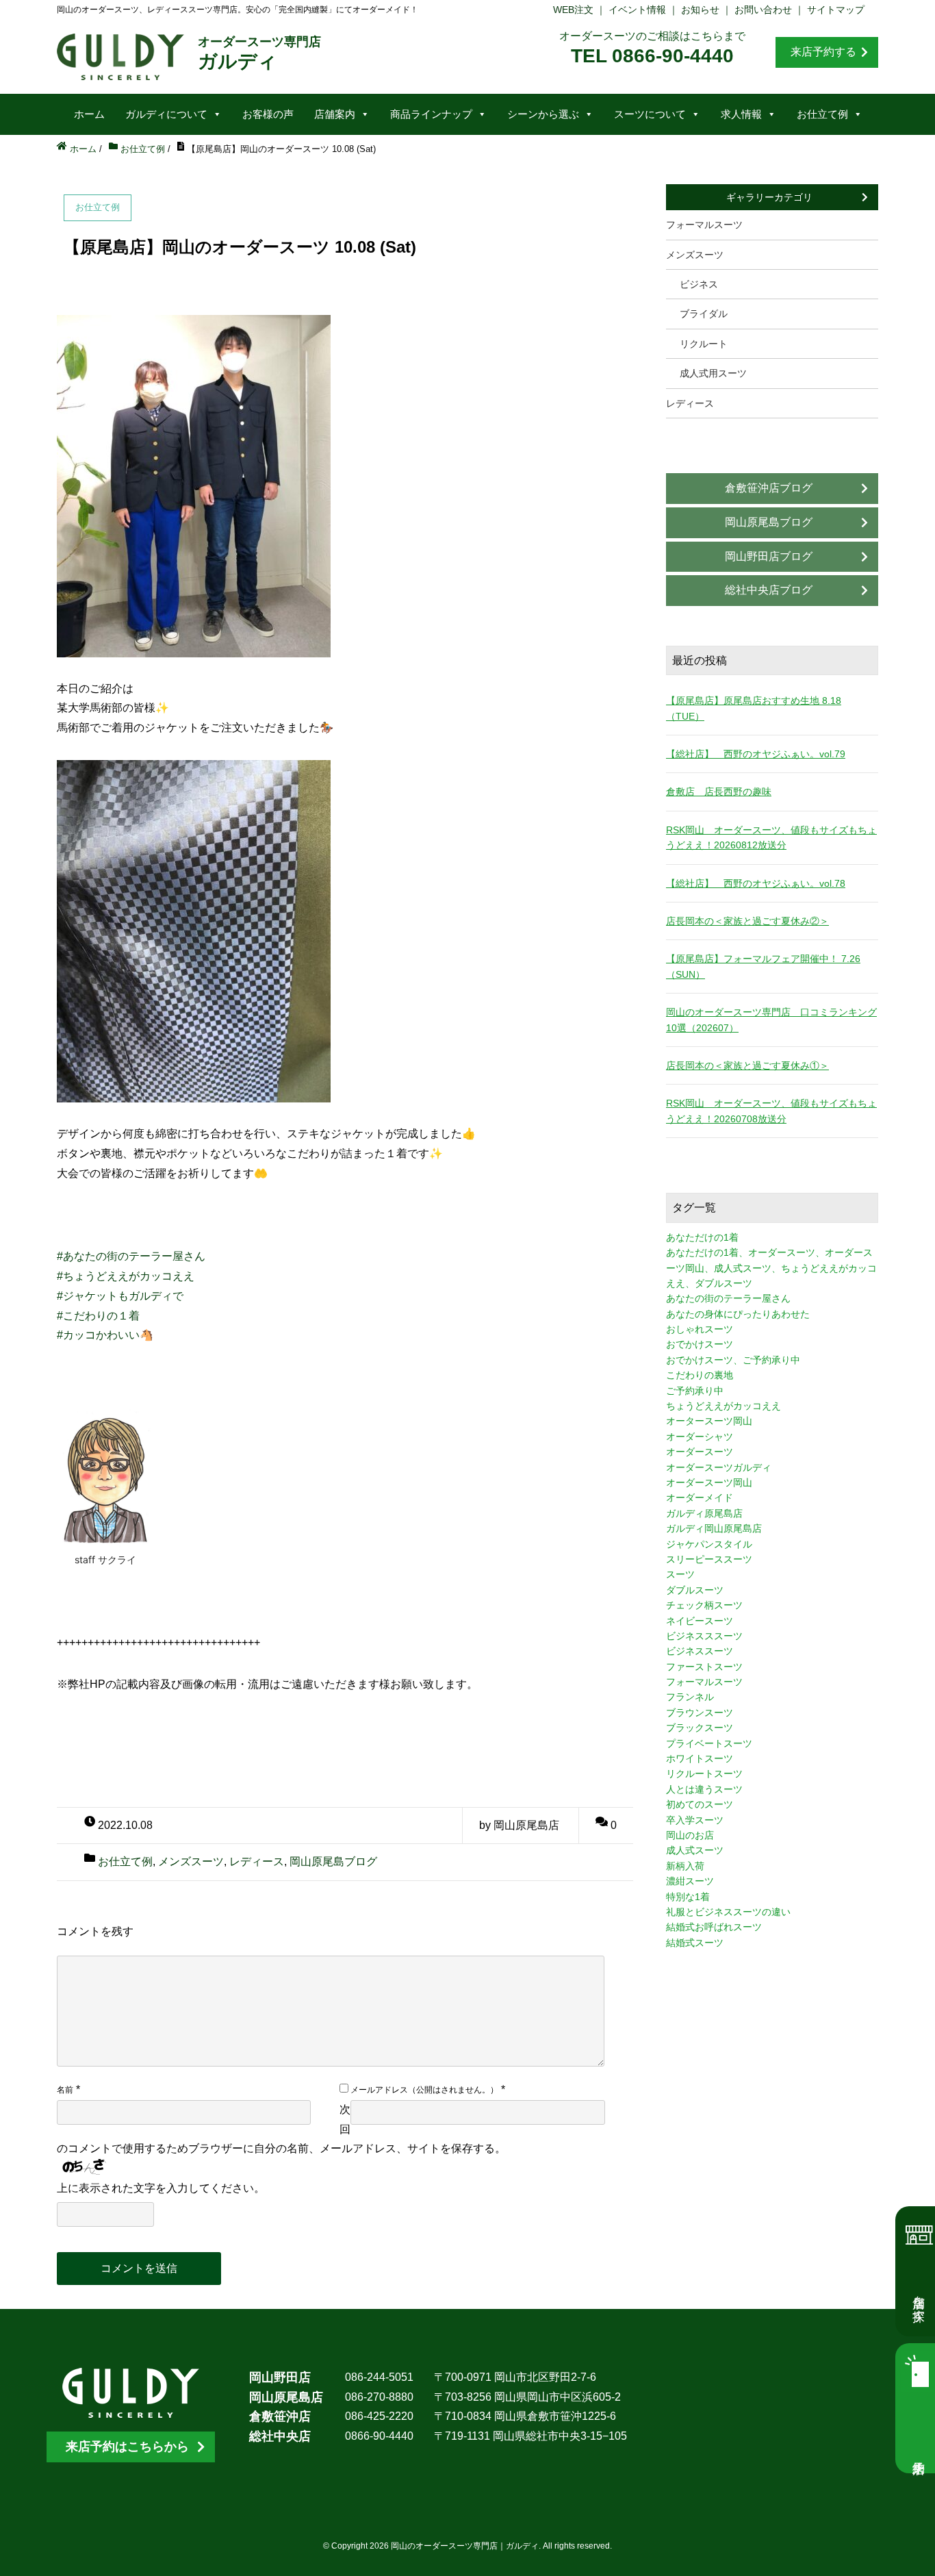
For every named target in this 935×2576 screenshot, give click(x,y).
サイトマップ (836, 10)
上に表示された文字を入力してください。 (161, 2188)
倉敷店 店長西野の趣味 (719, 792)
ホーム (89, 114)
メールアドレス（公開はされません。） (424, 2090)
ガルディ (259, 53)
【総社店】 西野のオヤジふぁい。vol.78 (756, 883)
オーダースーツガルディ (719, 1467)
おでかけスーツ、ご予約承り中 (733, 1360)
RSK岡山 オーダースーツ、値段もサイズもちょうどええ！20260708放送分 (771, 1111)
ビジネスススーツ (704, 1636)
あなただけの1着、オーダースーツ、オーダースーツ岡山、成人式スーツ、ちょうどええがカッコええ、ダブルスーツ (771, 1268)
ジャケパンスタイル (709, 1544)
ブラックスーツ (700, 1728)
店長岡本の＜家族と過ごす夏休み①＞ (747, 1065)
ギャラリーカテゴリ (769, 197)
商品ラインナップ (431, 114)
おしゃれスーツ (700, 1329)
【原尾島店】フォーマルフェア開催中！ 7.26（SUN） (763, 966)
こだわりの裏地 (700, 1375)
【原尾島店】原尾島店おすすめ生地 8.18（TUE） (754, 708)
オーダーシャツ (700, 1437)
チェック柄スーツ (704, 1605)
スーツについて (650, 114)
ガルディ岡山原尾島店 (714, 1528)
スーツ (680, 1574)
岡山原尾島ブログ (333, 1861)
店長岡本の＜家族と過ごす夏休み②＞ (747, 921)
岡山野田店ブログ (769, 556)
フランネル (690, 1697)
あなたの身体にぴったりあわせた (738, 1314)
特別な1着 (688, 1897)
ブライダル (704, 314)
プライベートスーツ (709, 1743)
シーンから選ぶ (543, 114)
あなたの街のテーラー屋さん (728, 1298)
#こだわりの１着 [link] (98, 1316)
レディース (257, 1861)
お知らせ (700, 10)
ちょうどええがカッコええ (723, 1406)
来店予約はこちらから (127, 2447)
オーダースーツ (700, 1452)
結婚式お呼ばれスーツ (714, 1927)
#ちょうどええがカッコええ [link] (126, 1276)
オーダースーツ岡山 (709, 1482)
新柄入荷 (685, 1866)
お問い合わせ (763, 10)
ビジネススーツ (700, 1651)
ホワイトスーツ (700, 1758)
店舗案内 (335, 114)
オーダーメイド (700, 1498)
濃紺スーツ (690, 1881)
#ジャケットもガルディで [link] (120, 1296)
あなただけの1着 (702, 1237)
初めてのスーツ (700, 1804)
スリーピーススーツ (709, 1559)
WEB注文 (573, 10)
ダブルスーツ (695, 1590)
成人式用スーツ (713, 373)
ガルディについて (166, 114)
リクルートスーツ (704, 1773)
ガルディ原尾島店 (704, 1513)
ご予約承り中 (695, 1391)
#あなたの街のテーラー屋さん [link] (131, 1256)
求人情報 (741, 114)
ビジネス (699, 284)
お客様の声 (268, 114)
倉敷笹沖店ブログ (769, 488)
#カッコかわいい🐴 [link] (105, 1335)
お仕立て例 (822, 114)
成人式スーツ (695, 1850)
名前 (65, 2090)
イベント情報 (637, 10)
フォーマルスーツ (704, 225)
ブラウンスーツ (700, 1713)
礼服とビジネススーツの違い (728, 1912)
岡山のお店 (690, 1835)
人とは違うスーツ (704, 1789)
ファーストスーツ (704, 1667)
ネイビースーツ (700, 1621)
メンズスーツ (191, 1861)
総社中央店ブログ (769, 590)
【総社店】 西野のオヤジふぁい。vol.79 (756, 754)
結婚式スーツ (695, 1943)
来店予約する (823, 52)
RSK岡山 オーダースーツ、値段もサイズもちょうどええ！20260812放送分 (771, 837)
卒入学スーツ (695, 1820)
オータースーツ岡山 (709, 1421)
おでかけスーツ (700, 1344)
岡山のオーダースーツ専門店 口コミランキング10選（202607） (771, 1020)
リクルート (704, 344)
